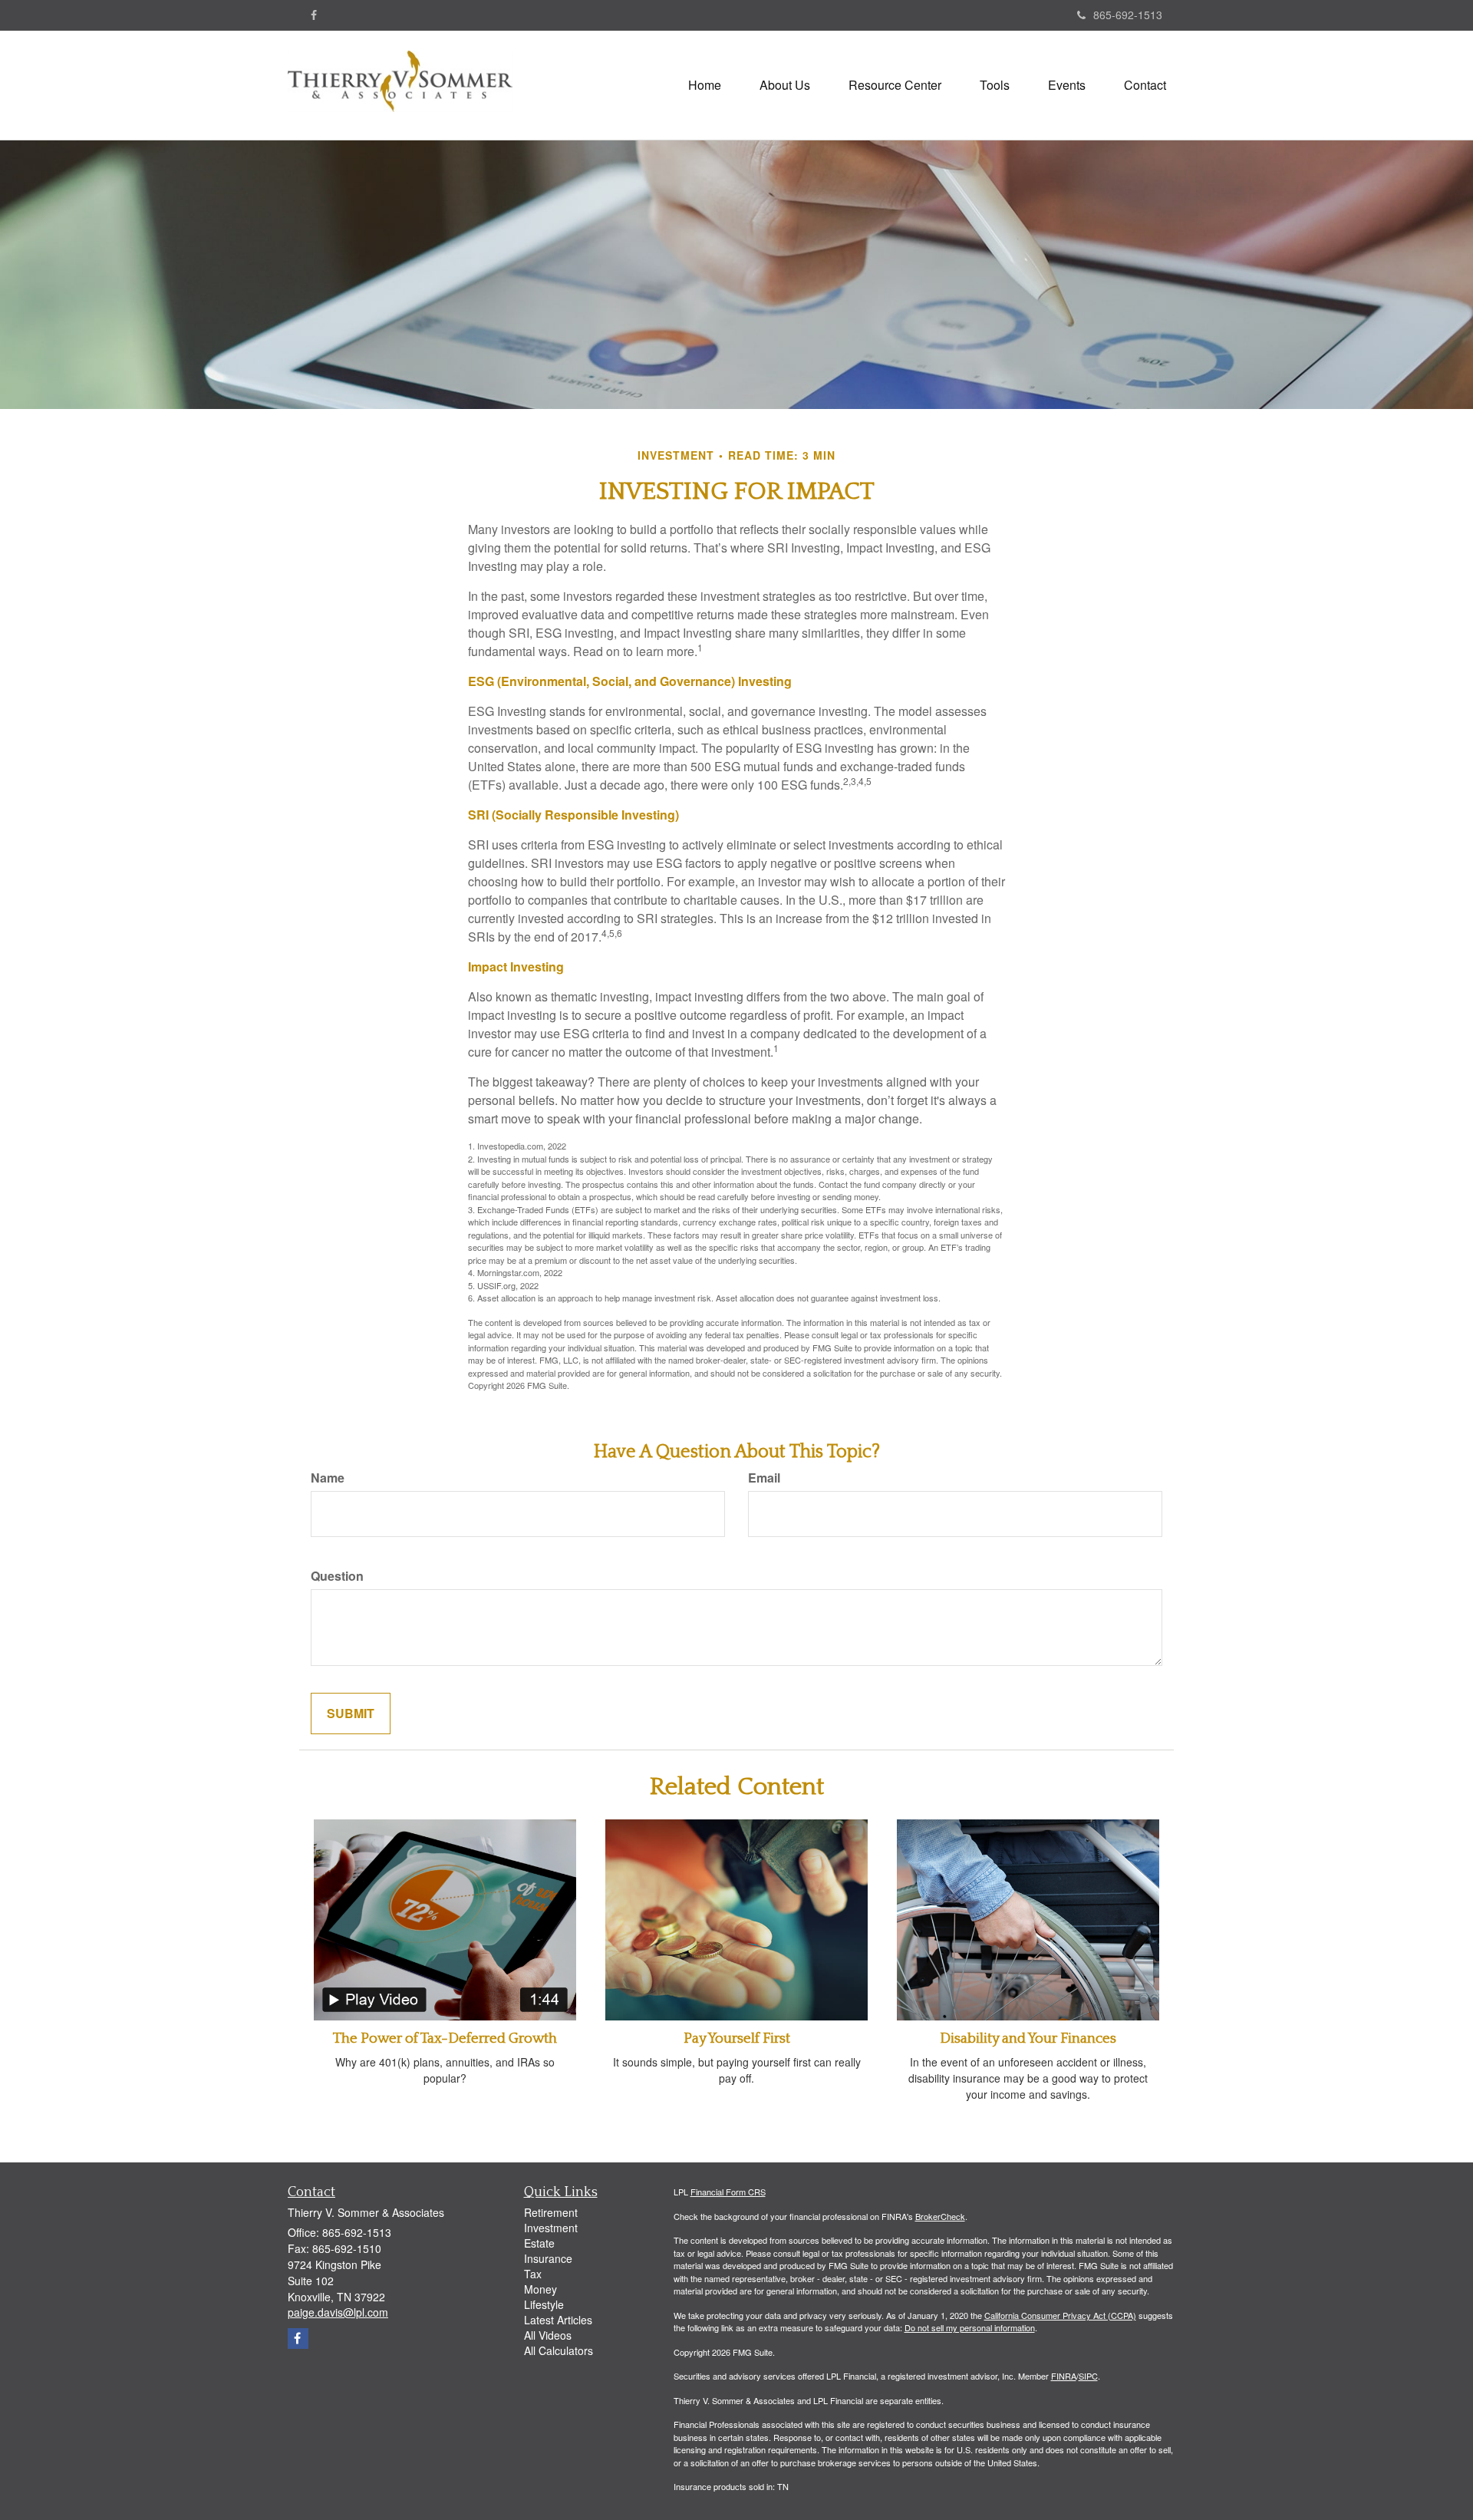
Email (764, 1478)
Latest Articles (558, 2320)
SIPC (1088, 2376)
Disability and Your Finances (1028, 2038)
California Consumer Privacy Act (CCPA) (1060, 2315)
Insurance (548, 2258)
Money (540, 2289)
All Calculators (559, 2350)
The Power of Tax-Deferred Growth (445, 2038)
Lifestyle (544, 2304)
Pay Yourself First (737, 2038)
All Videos (548, 2335)
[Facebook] (314, 15)
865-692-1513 (1128, 15)
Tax (533, 2274)
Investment (551, 2228)
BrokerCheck (940, 2216)
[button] (785, 85)
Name (328, 1478)
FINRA (1064, 2376)
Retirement (551, 2212)
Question (337, 1576)
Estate (539, 2243)
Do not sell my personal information (970, 2327)
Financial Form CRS (728, 2192)
